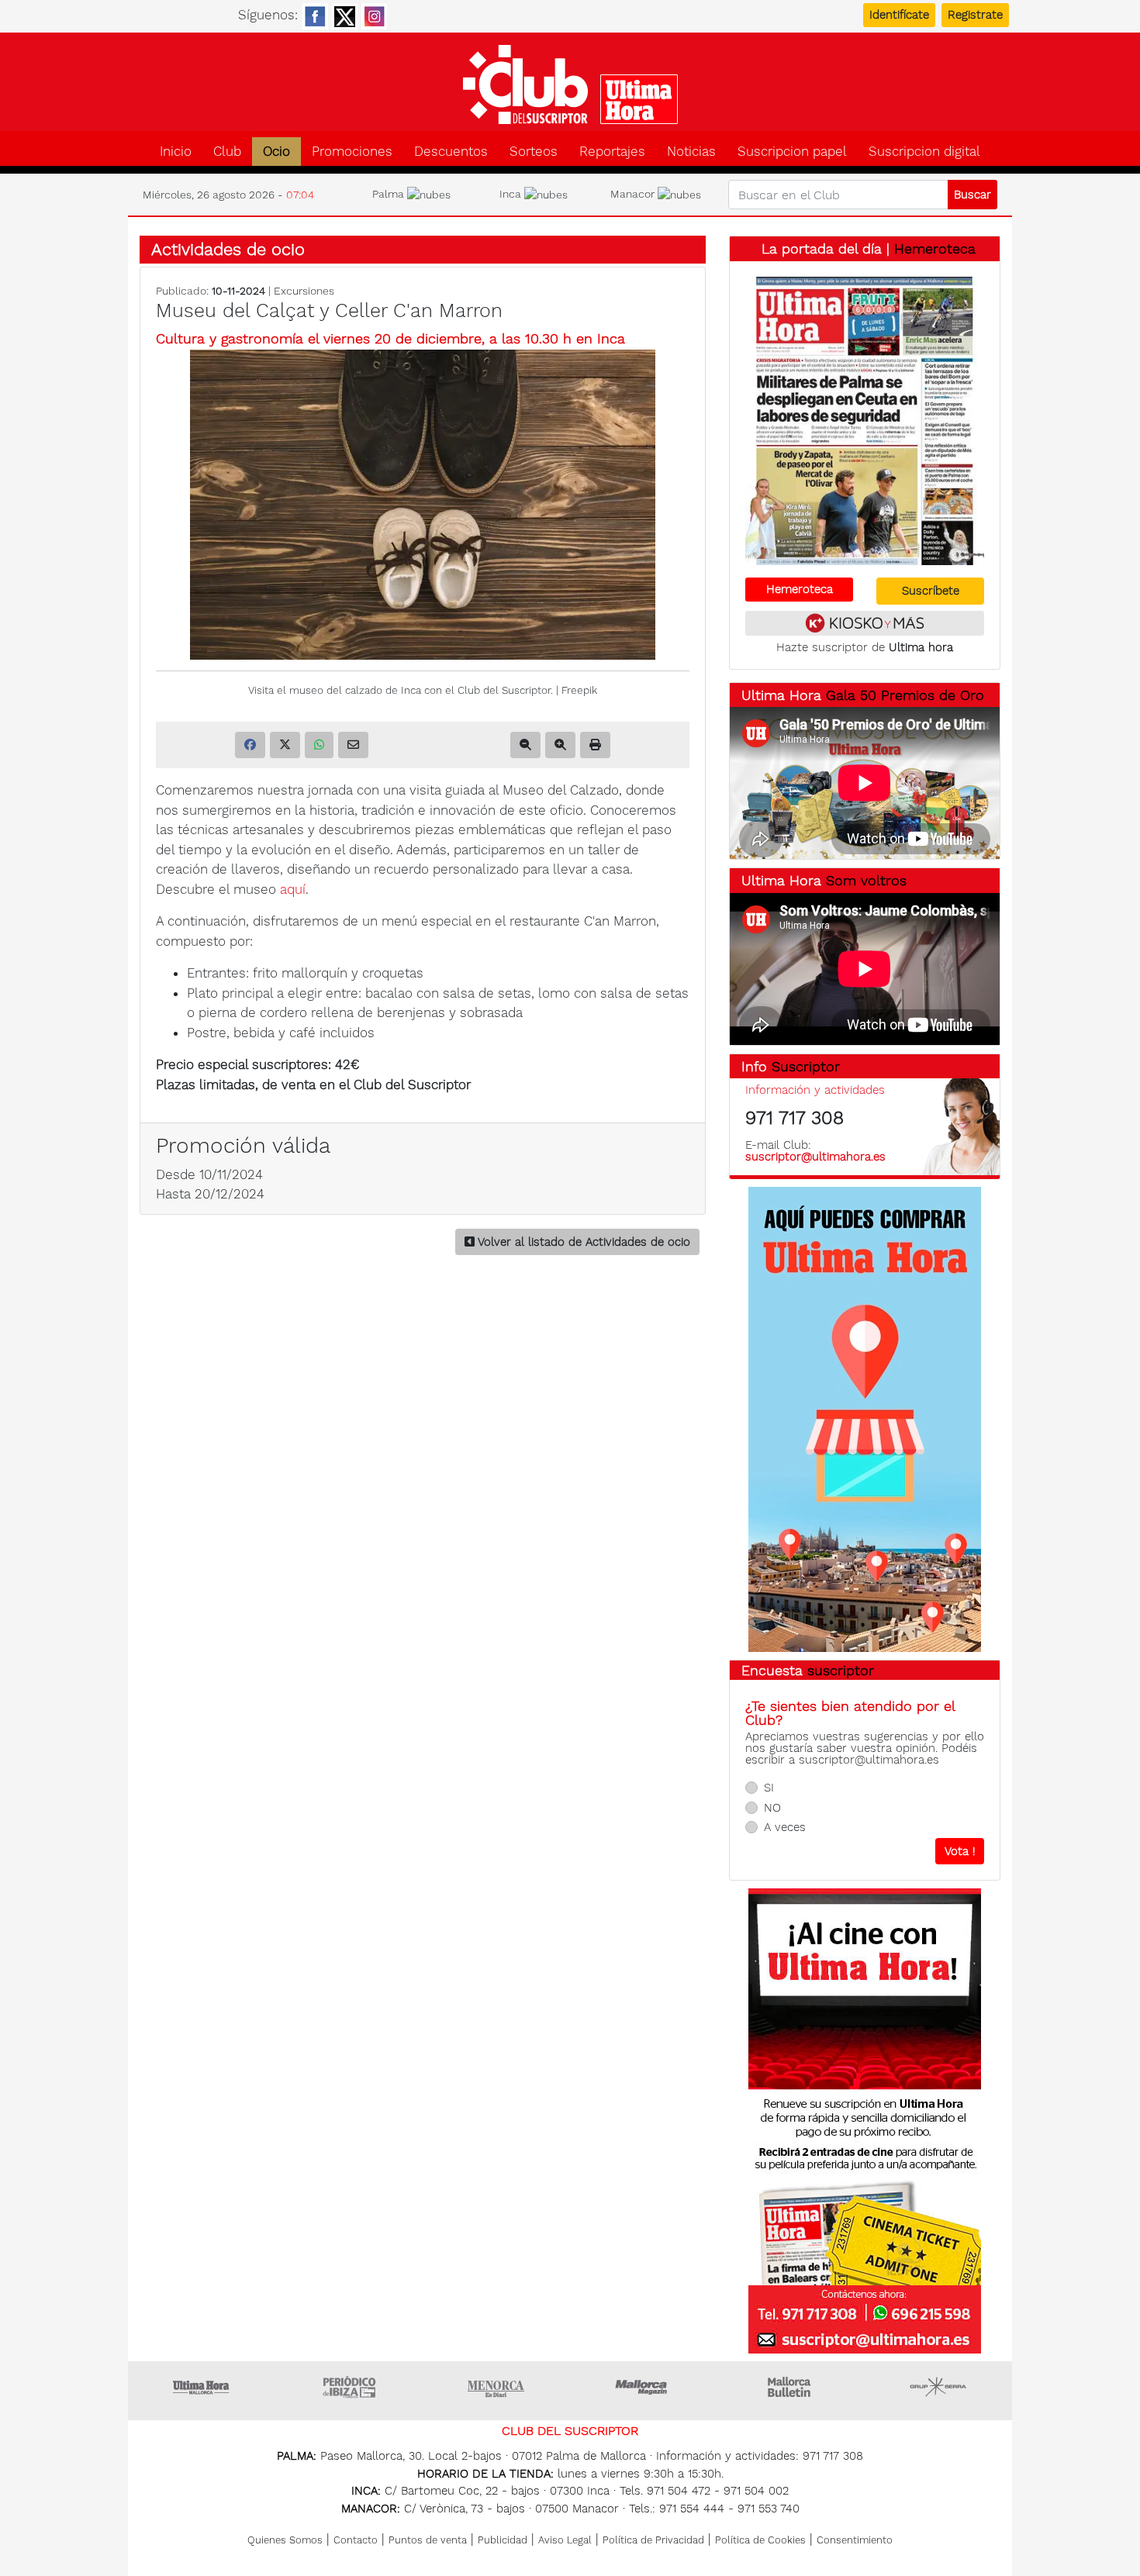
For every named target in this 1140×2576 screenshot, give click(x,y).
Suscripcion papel (792, 152)
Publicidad (503, 2540)
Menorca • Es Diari (496, 2387)
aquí (293, 889)
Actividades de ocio (228, 249)
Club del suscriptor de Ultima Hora (570, 84)
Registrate (975, 15)
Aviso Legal (565, 2540)
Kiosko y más (865, 623)
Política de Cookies (760, 2540)
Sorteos (534, 152)
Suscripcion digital (924, 152)
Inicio (176, 152)
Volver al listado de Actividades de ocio (582, 1242)
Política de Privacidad (653, 2540)
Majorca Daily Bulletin (791, 2387)
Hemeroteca (935, 248)
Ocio (276, 152)
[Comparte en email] (353, 745)
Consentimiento (855, 2540)
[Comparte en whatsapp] (319, 745)
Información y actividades (815, 1090)
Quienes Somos (285, 2540)
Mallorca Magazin (644, 2387)
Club (227, 152)
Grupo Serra (938, 2387)
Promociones (352, 152)
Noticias (691, 152)
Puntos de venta (428, 2540)
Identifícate (899, 15)
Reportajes (612, 152)
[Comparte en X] (285, 745)
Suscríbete (931, 591)
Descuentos (451, 152)
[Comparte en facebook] (250, 745)
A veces (785, 1827)
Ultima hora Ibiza (349, 2387)
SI (769, 1788)
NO (772, 1808)
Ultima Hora (202, 2387)
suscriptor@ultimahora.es (815, 1157)
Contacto (356, 2540)
